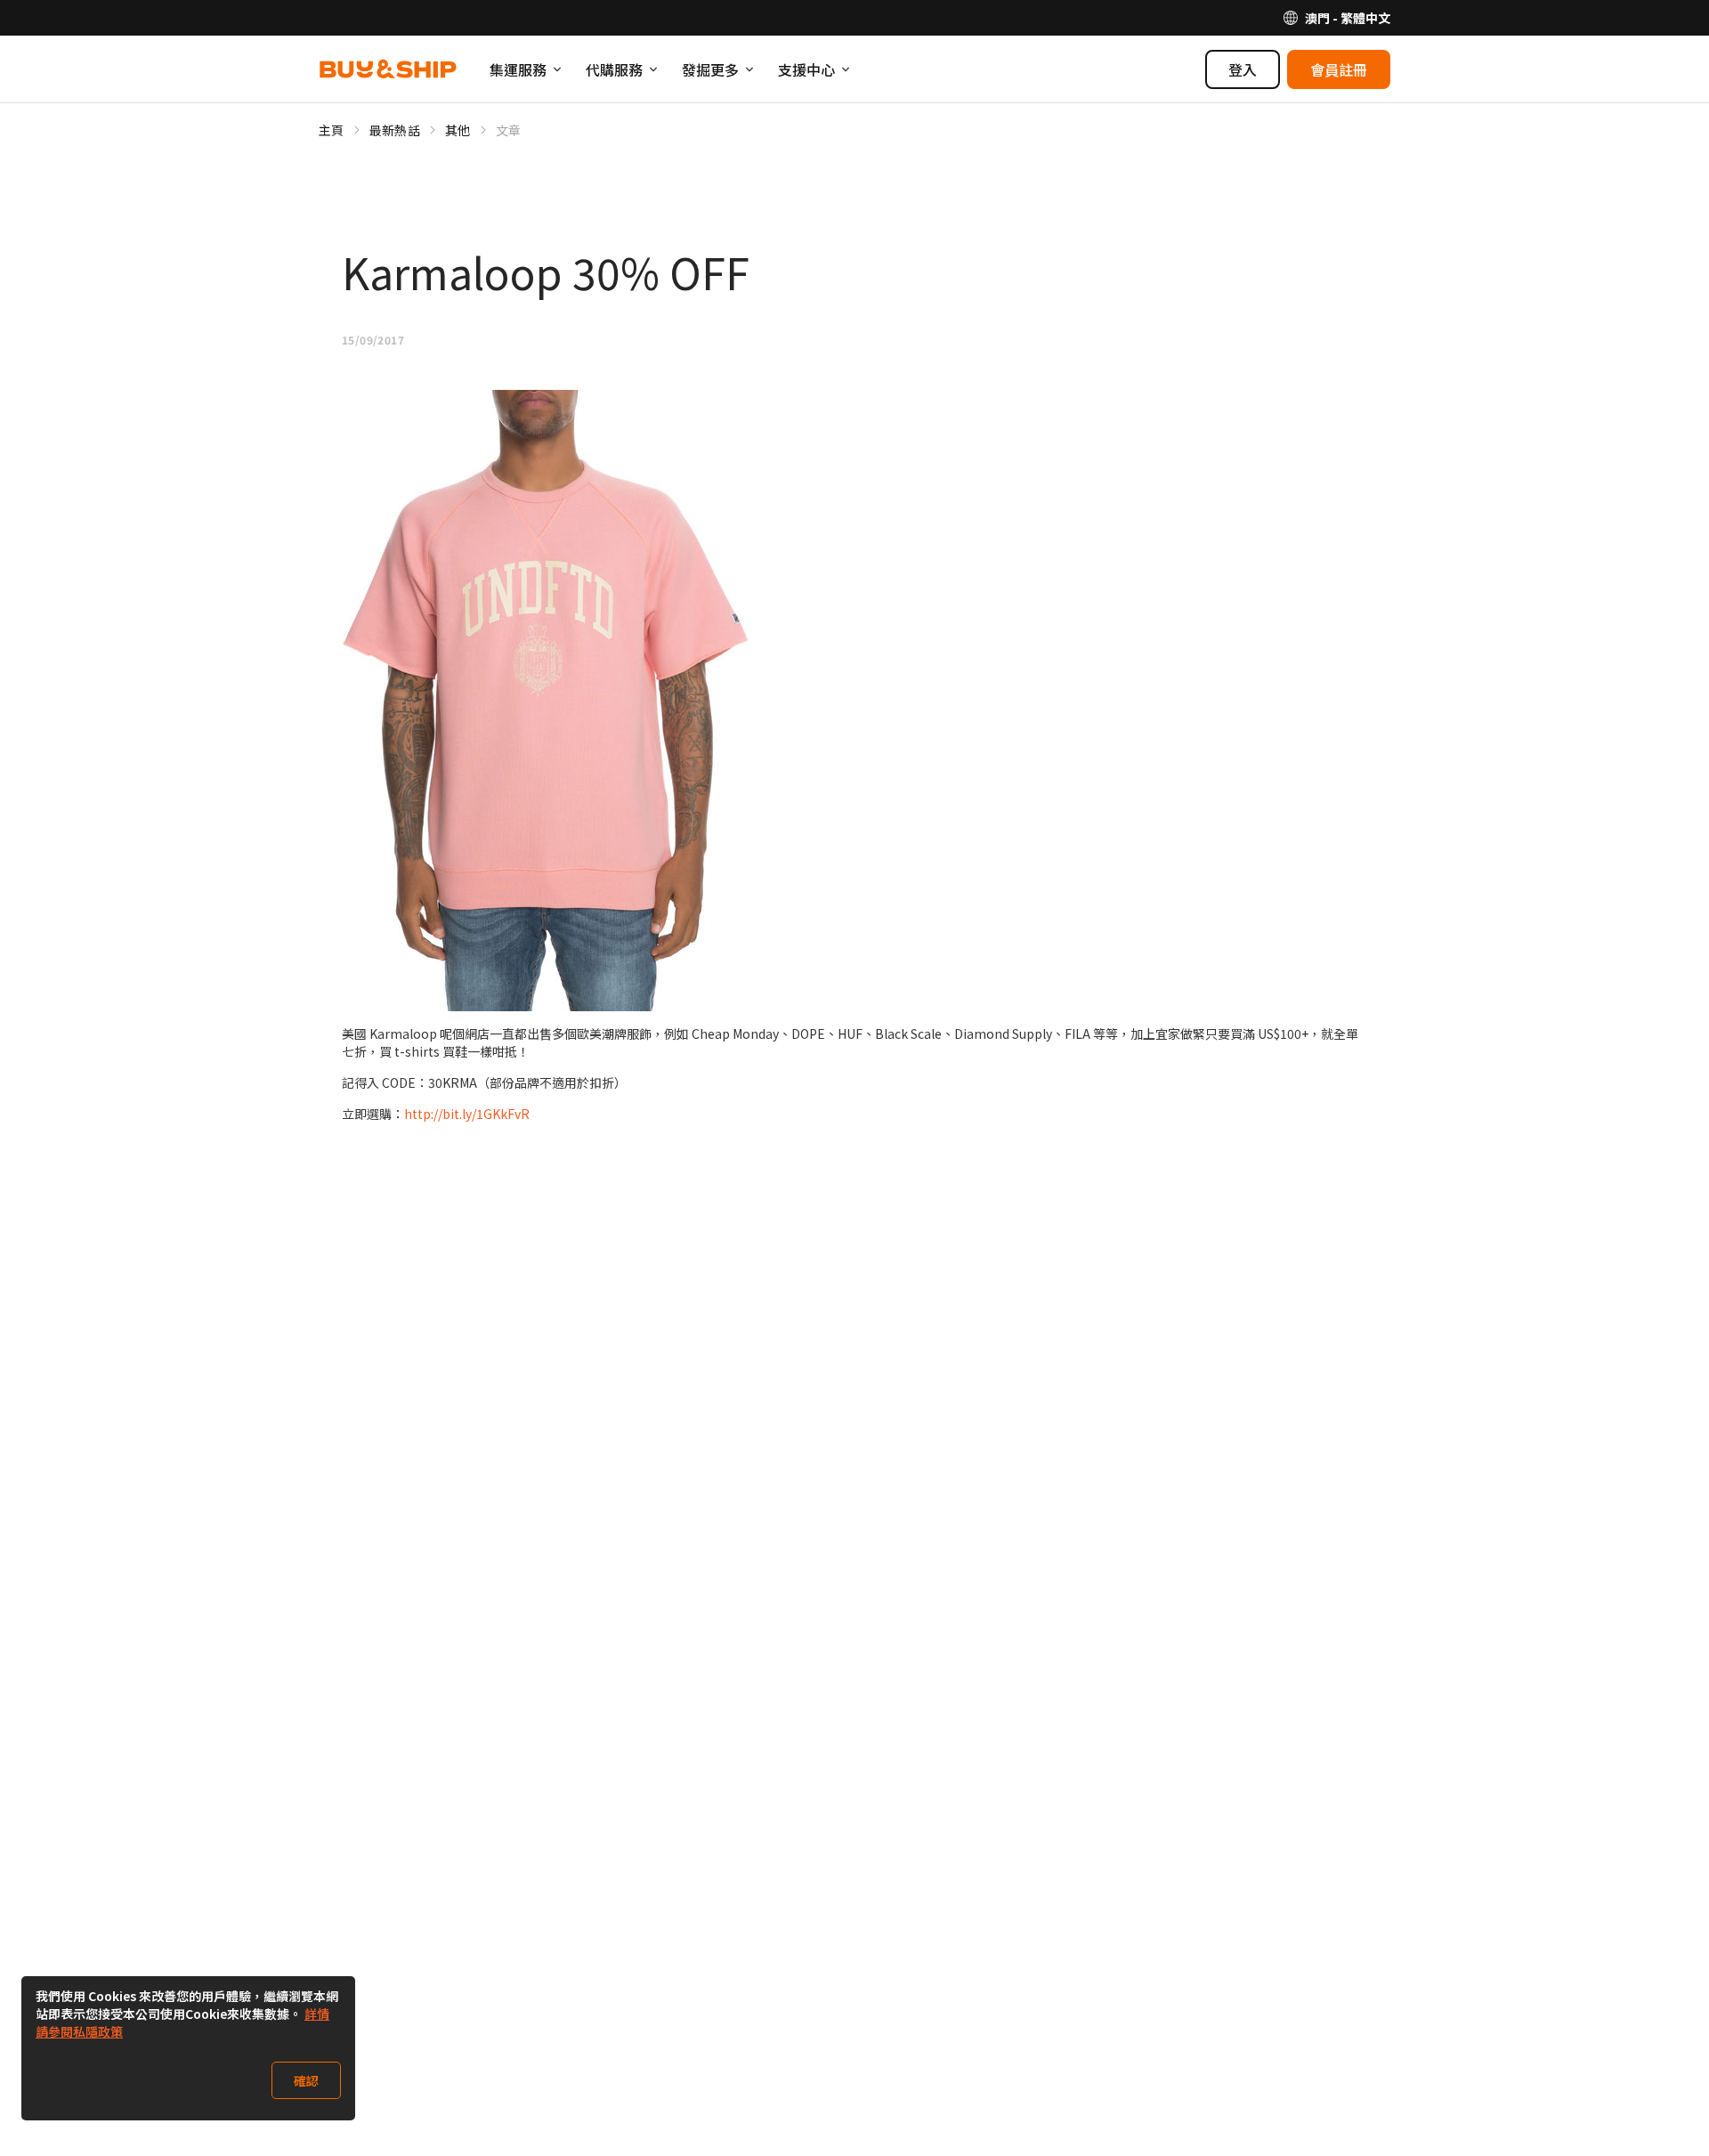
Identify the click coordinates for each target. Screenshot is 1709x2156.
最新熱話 (395, 130)
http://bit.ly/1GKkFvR (467, 1114)
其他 (458, 130)
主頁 (332, 130)
